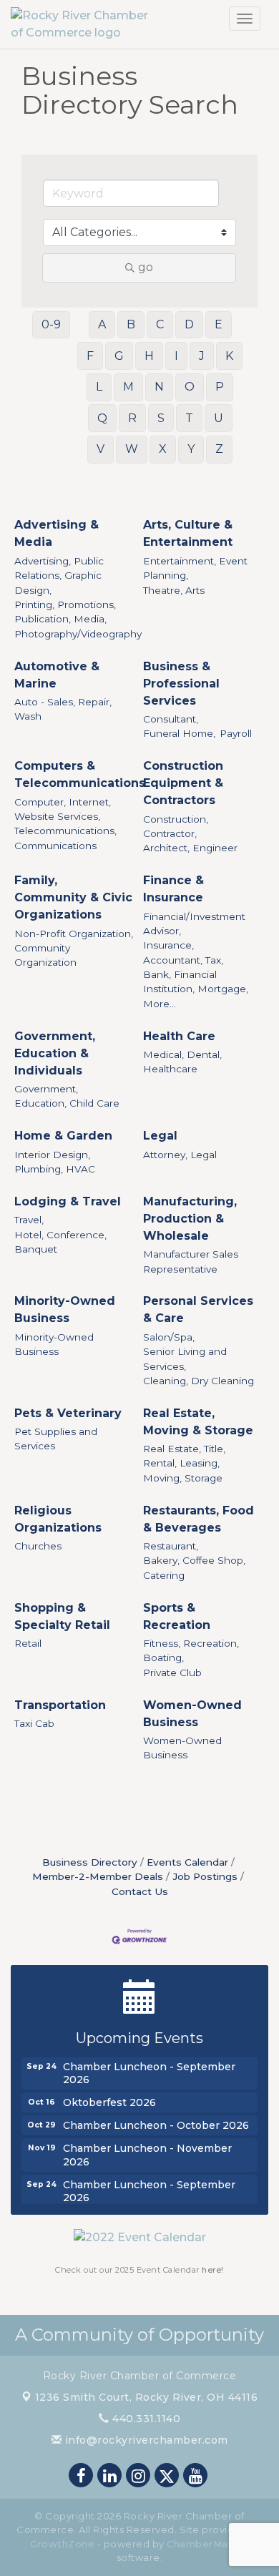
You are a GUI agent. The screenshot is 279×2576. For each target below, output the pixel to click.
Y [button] (191, 449)
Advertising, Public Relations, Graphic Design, (59, 576)
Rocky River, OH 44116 (147, 2397)
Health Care (179, 1036)
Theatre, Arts (174, 590)
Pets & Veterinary (68, 1413)
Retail (28, 1643)
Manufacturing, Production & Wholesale (190, 1219)
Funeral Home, (179, 733)
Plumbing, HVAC (55, 1169)
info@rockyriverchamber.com (145, 2440)
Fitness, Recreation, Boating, (191, 1650)
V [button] (101, 449)
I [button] (176, 356)
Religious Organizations (58, 1519)
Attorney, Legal (180, 1155)
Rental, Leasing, (181, 1463)
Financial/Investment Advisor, (194, 924)
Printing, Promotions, (65, 604)
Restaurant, (171, 1546)
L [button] (99, 387)
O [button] (190, 387)
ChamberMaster (208, 2544)
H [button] (149, 356)
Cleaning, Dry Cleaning (199, 1381)
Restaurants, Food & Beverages (199, 1519)
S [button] (161, 418)
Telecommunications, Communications (65, 838)
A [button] (102, 324)
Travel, (29, 1220)
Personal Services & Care (198, 1309)
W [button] (132, 449)
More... (160, 1004)
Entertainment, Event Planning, (195, 568)
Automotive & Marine (57, 675)
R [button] (132, 418)
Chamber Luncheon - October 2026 (156, 2121)
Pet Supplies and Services (56, 1439)
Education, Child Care (67, 1103)
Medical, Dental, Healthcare (182, 1062)
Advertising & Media (57, 533)
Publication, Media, (60, 619)
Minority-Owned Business (65, 1309)
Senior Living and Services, (185, 1358)
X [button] (163, 449)
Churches (38, 1546)
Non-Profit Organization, (74, 934)
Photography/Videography (78, 634)
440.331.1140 (145, 2419)
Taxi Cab (34, 1723)
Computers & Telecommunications (80, 774)
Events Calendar (187, 1862)
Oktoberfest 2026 (109, 2098)
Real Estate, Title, (184, 1449)
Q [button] (102, 418)
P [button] (220, 387)
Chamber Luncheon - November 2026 (147, 2150)
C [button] (160, 324)
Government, (46, 1089)
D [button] (189, 324)
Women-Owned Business (192, 1714)
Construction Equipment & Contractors (183, 783)
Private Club (172, 1673)
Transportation (60, 1705)
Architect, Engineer (190, 848)
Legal (160, 1136)
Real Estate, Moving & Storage (198, 1422)
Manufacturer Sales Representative (191, 1261)
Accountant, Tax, (183, 960)
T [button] (189, 418)
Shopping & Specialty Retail (62, 1616)
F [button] (90, 356)
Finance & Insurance (173, 889)
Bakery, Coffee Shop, (194, 1560)
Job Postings (205, 1876)
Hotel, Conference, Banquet (60, 1242)
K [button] (229, 356)
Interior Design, (52, 1155)
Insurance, (168, 945)
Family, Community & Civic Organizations (73, 897)
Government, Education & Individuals (55, 1053)
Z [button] (219, 449)
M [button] (128, 387)
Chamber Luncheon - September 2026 (149, 2069)
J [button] (202, 356)
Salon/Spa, (169, 1337)
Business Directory (90, 1862)
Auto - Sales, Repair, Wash (63, 709)
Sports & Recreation (177, 1616)
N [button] (159, 387)
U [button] (219, 418)
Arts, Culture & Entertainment (188, 533)
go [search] (146, 267)
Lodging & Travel (68, 1201)
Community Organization (45, 955)
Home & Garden (63, 1136)
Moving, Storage (183, 1478)
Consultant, (171, 719)
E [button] (219, 324)
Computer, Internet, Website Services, (63, 809)
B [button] (131, 324)
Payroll (236, 733)
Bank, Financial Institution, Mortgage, (196, 981)
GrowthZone (62, 2544)
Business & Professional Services (181, 684)
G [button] (119, 356)
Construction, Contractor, (176, 826)
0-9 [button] (51, 324)
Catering (164, 1575)
